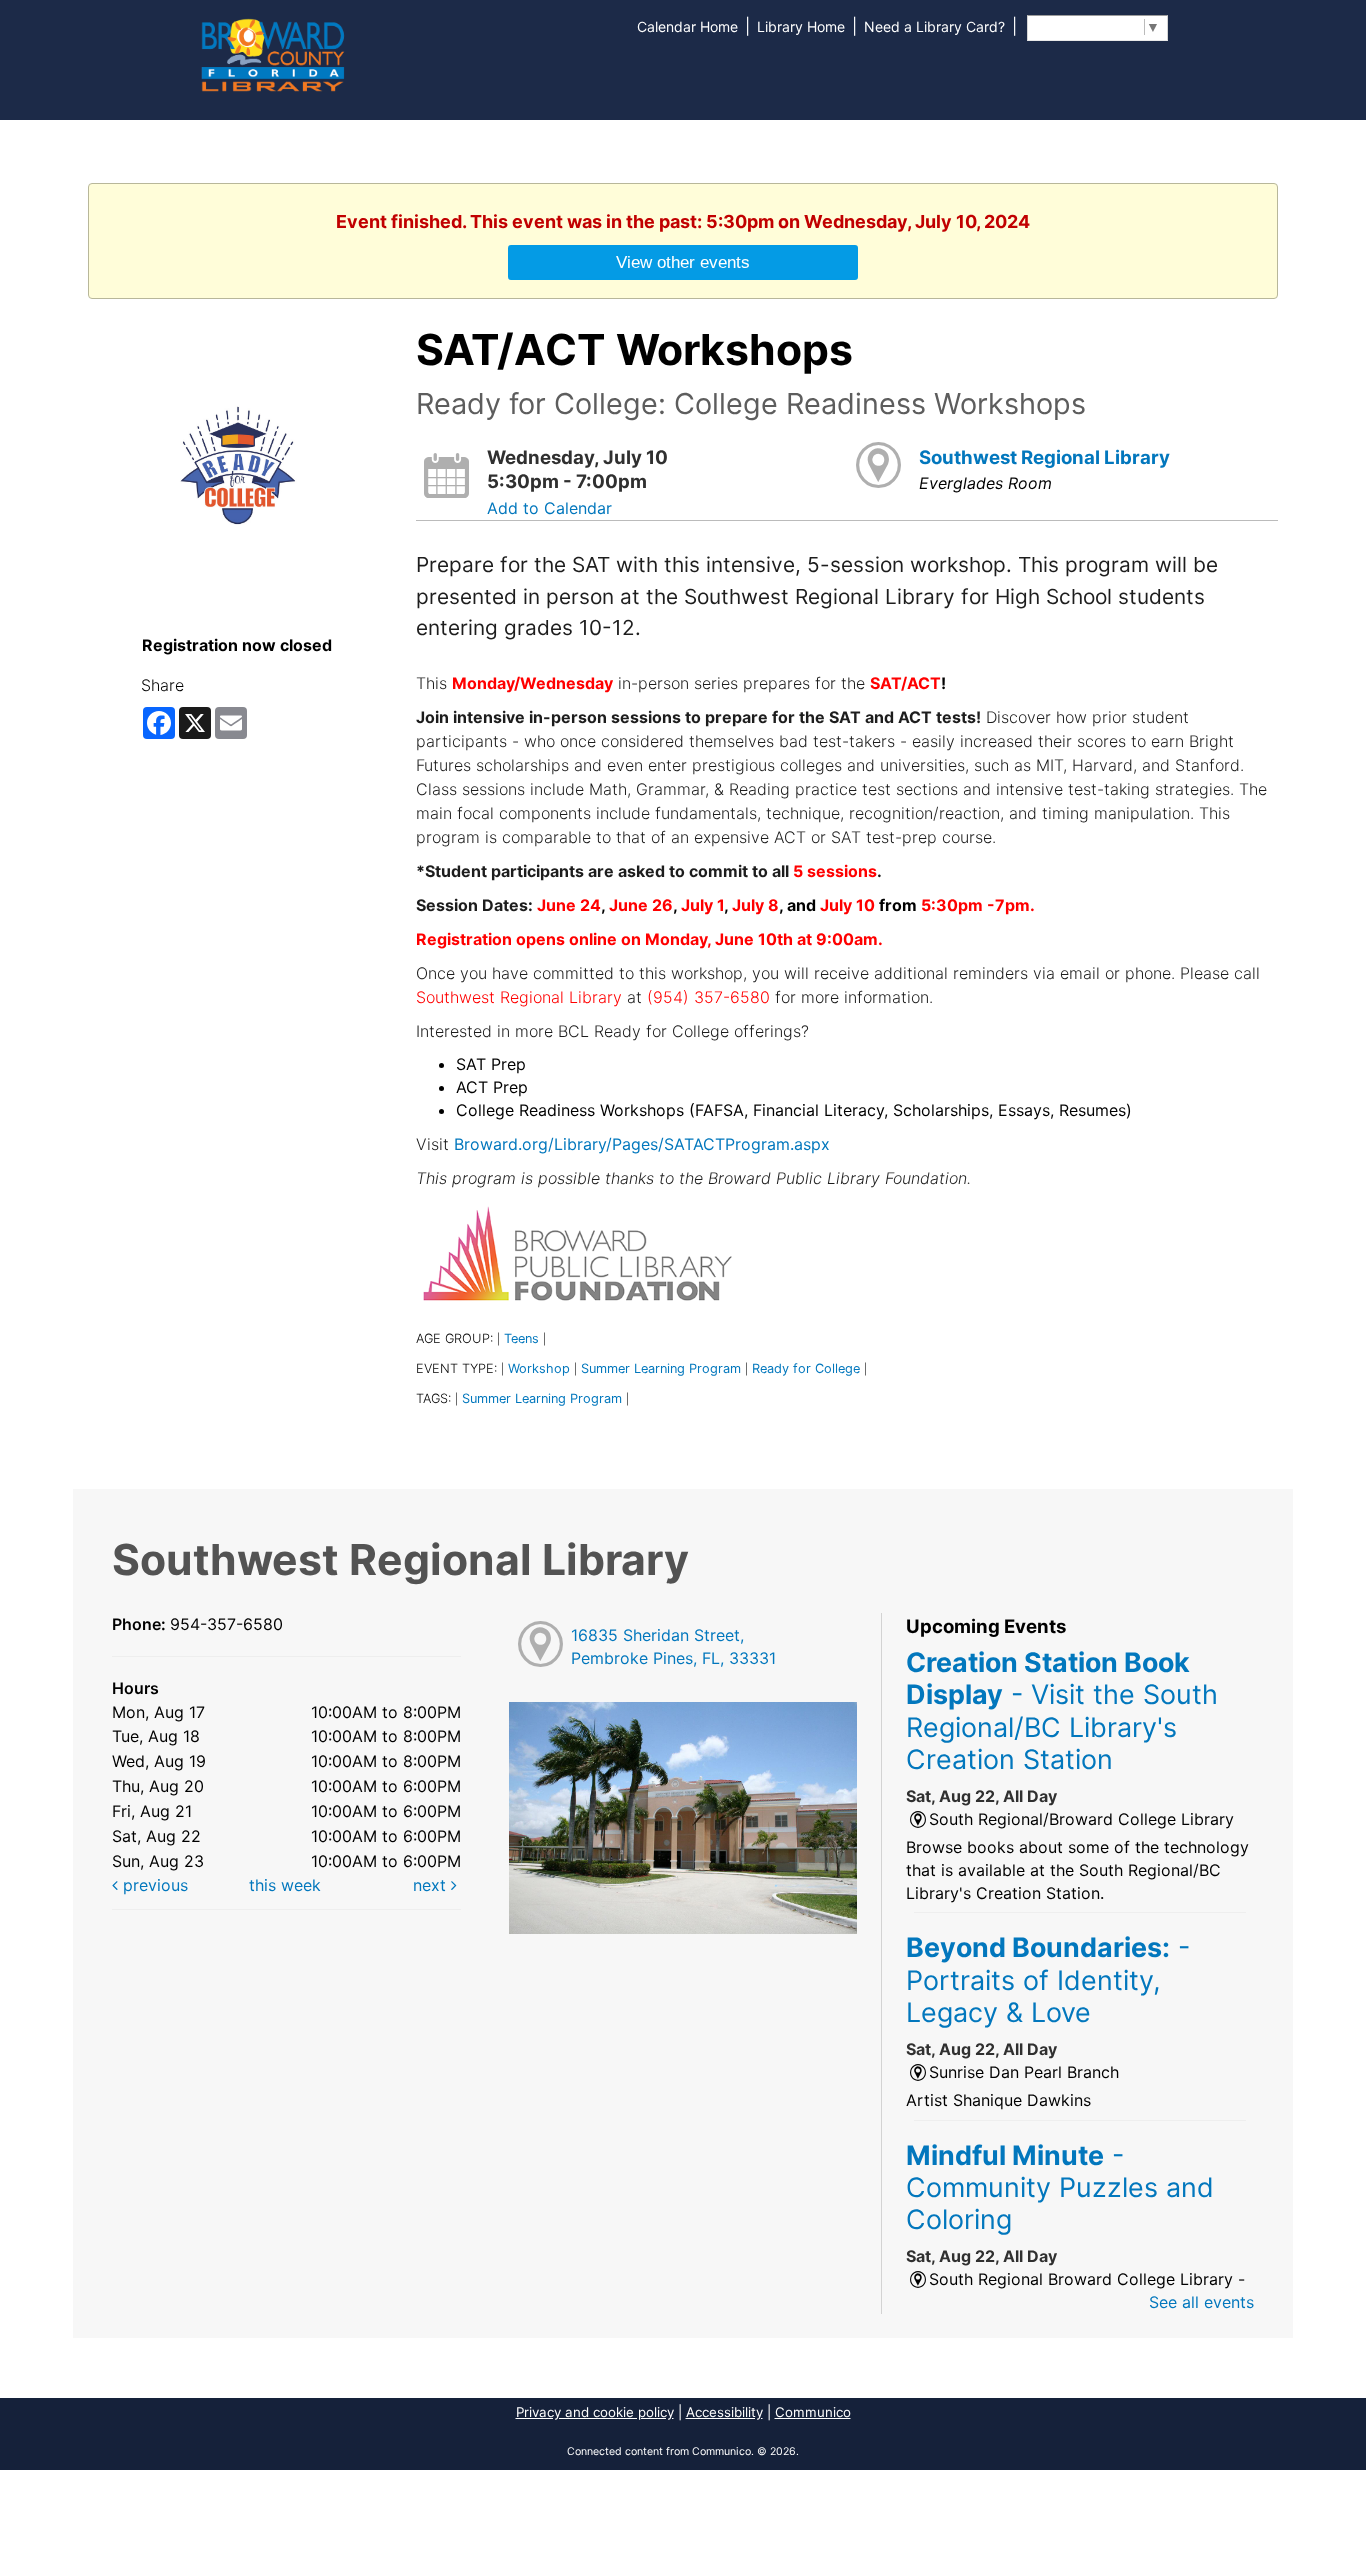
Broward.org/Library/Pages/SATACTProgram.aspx (642, 1144)
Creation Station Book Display (1062, 1710)
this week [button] (285, 1885)
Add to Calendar (549, 508)
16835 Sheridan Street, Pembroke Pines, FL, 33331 (673, 1646)
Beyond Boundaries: (1048, 1979)
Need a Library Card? (934, 26)
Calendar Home (687, 26)
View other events (683, 262)
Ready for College (806, 1368)
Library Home (801, 26)
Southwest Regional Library (1044, 457)
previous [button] (153, 1885)
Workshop (539, 1368)
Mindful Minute (1060, 2187)
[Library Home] (272, 53)
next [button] (432, 1885)
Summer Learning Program (661, 1368)
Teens (521, 1338)
